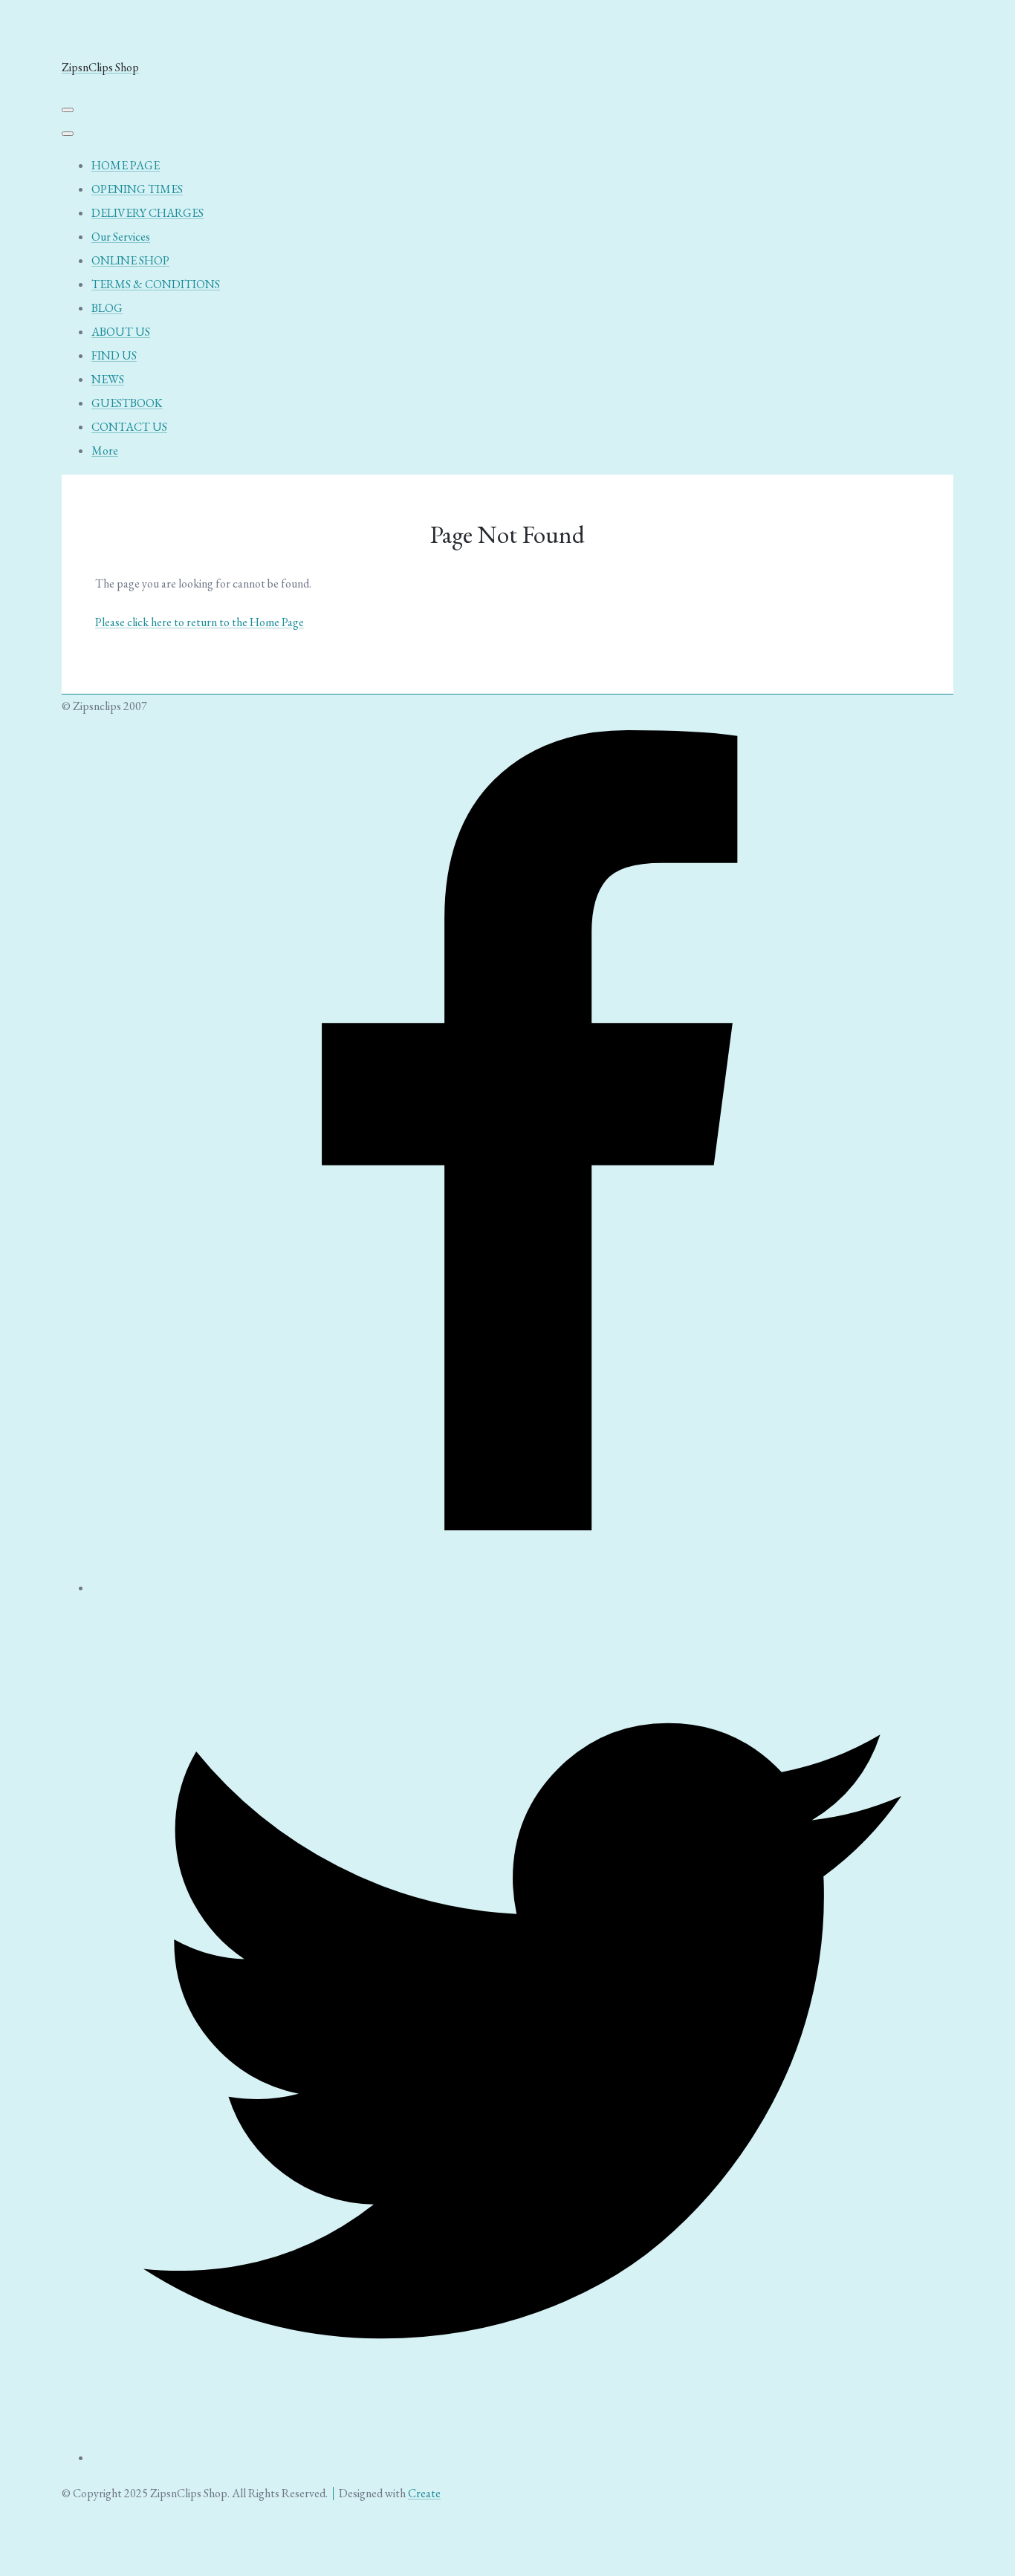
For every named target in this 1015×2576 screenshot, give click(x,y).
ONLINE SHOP (130, 260)
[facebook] (522, 1588)
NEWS (108, 379)
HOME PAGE (126, 165)
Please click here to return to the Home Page (200, 622)
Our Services (121, 237)
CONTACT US (129, 427)
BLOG (107, 308)
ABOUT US (121, 332)
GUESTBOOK (127, 403)
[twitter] (522, 2458)
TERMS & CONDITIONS (156, 284)
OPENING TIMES (137, 189)
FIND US (114, 355)
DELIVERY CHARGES (147, 213)
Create (424, 2493)
